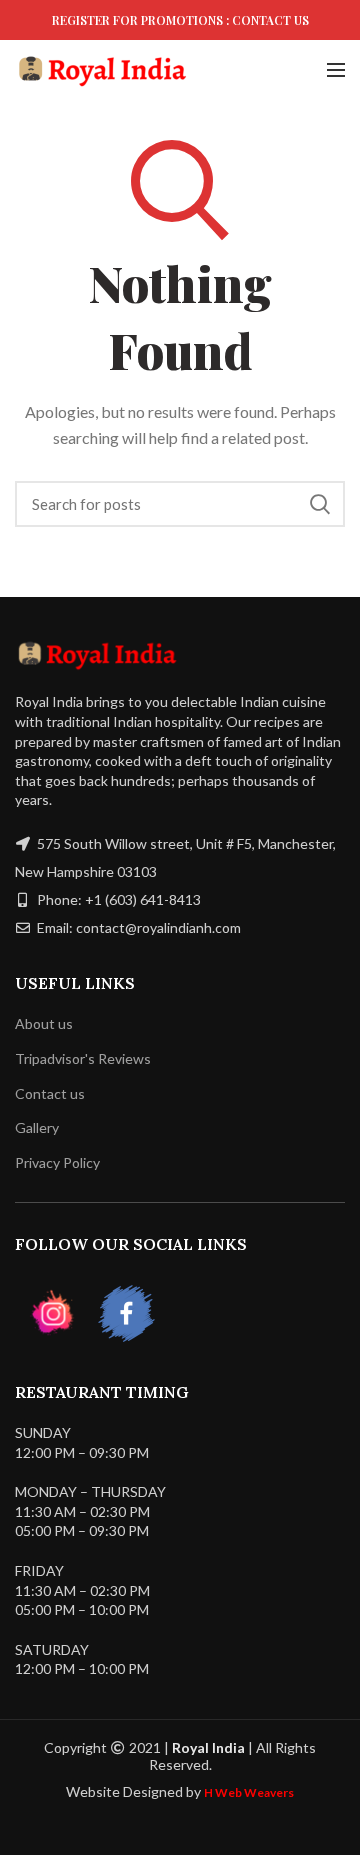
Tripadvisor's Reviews (83, 1058)
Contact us (50, 1093)
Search (320, 504)
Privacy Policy (57, 1162)
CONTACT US (270, 20)
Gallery (37, 1127)
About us (44, 1023)
